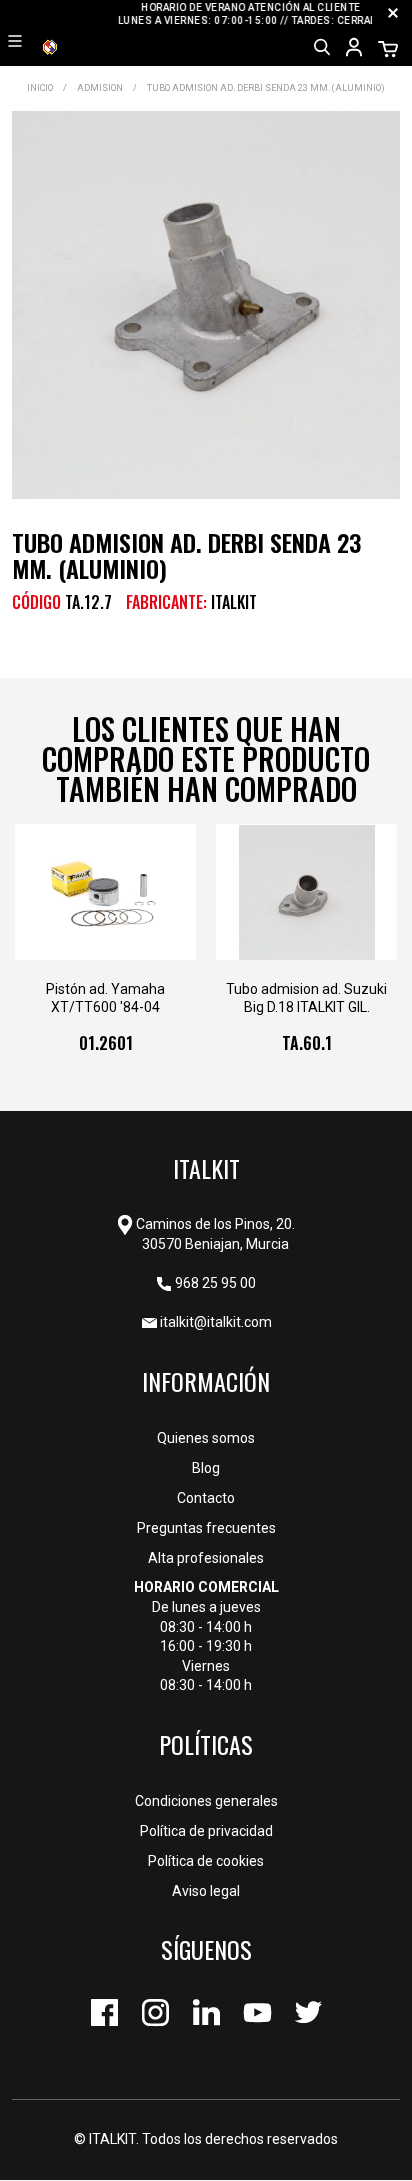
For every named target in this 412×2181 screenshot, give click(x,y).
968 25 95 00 (215, 1283)
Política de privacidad (206, 1831)
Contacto (206, 1498)
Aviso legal (206, 1891)
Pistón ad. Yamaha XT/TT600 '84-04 (105, 998)
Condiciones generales (206, 1801)
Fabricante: (166, 602)
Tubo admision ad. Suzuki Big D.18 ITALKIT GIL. (306, 998)
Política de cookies (206, 1861)
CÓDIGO (36, 602)
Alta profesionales (206, 1558)
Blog (206, 1468)
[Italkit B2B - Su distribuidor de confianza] (50, 46)
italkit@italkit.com (216, 1322)
